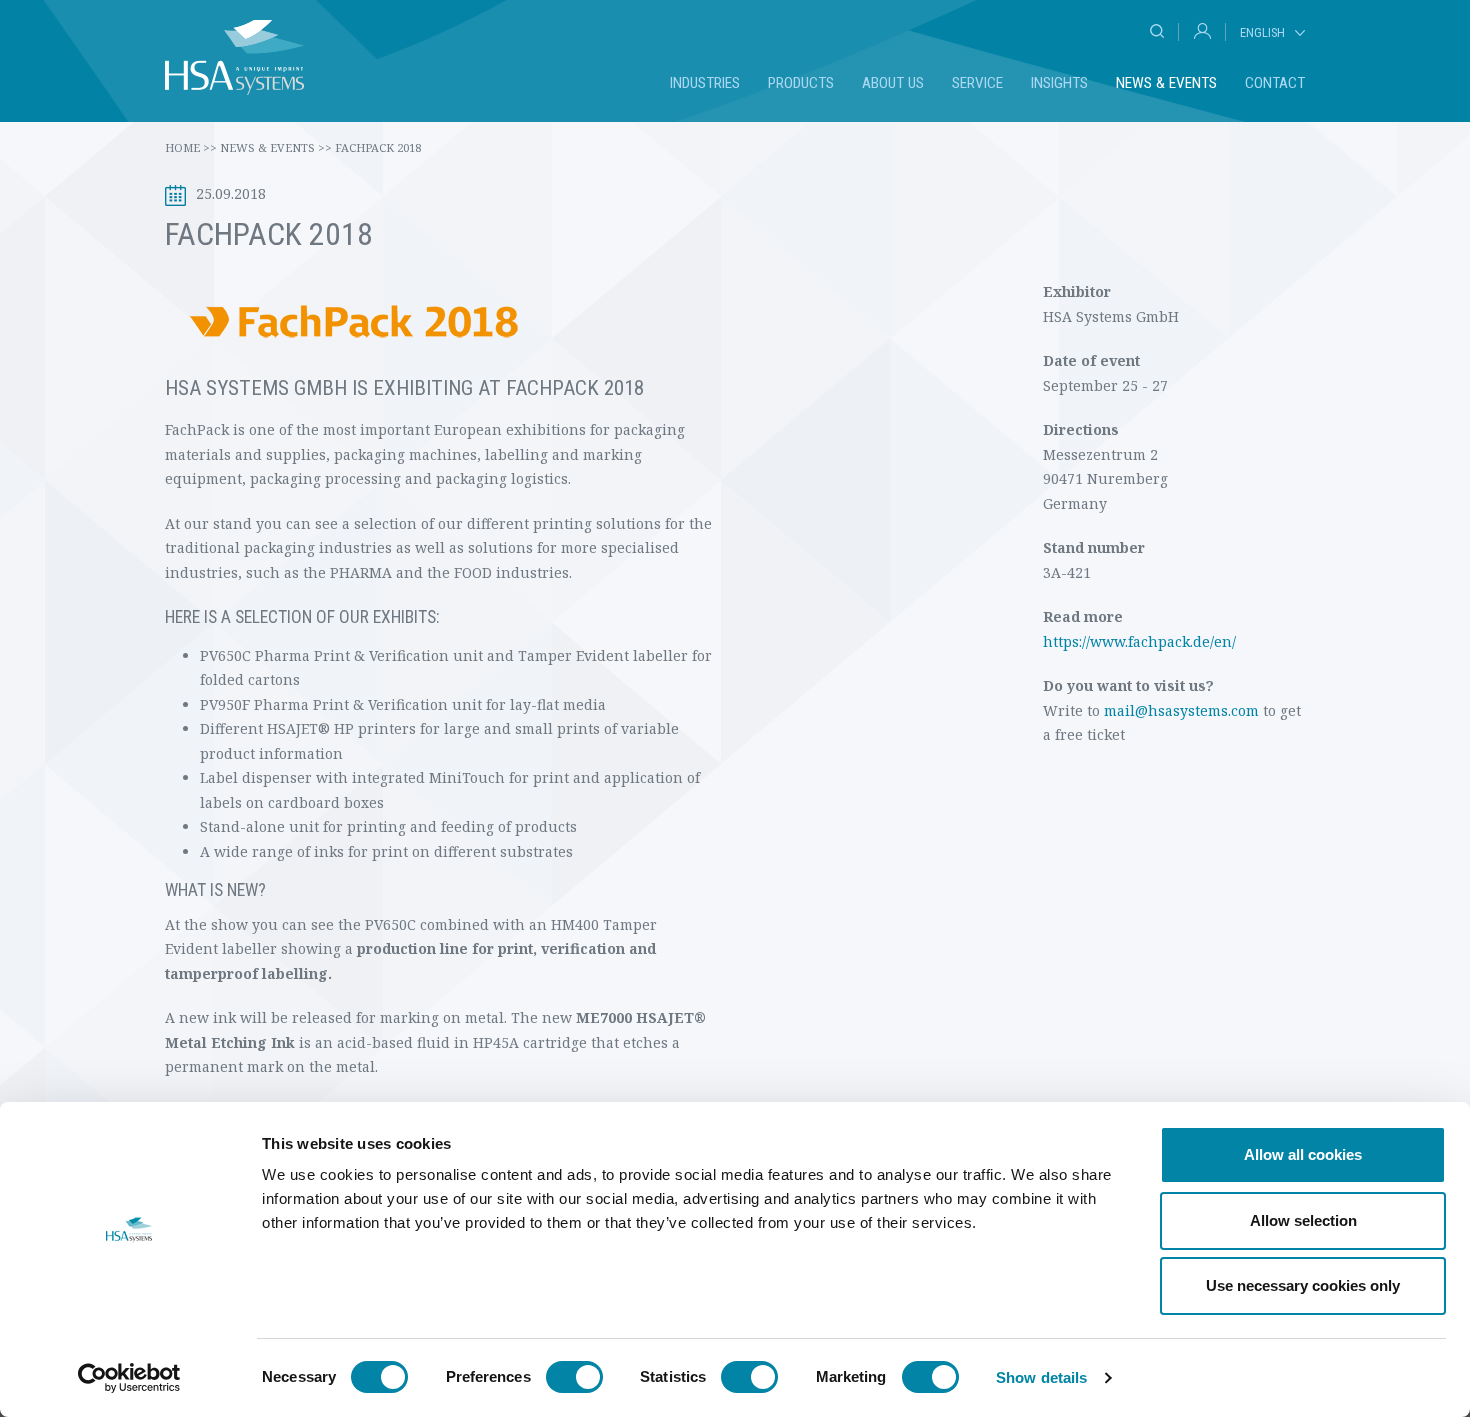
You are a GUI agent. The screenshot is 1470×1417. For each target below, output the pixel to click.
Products (801, 83)
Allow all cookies (1303, 1154)
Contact (1275, 83)
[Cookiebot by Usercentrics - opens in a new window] (129, 1378)
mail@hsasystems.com (1181, 710)
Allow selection (1303, 1220)
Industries (705, 83)
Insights (1059, 83)
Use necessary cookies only (1303, 1285)
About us (893, 83)
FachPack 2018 (378, 147)
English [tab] (1262, 32)
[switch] (574, 1377)
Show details (1041, 1377)
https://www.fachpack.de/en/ (1139, 641)
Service (977, 83)
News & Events (1166, 83)
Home (191, 147)
